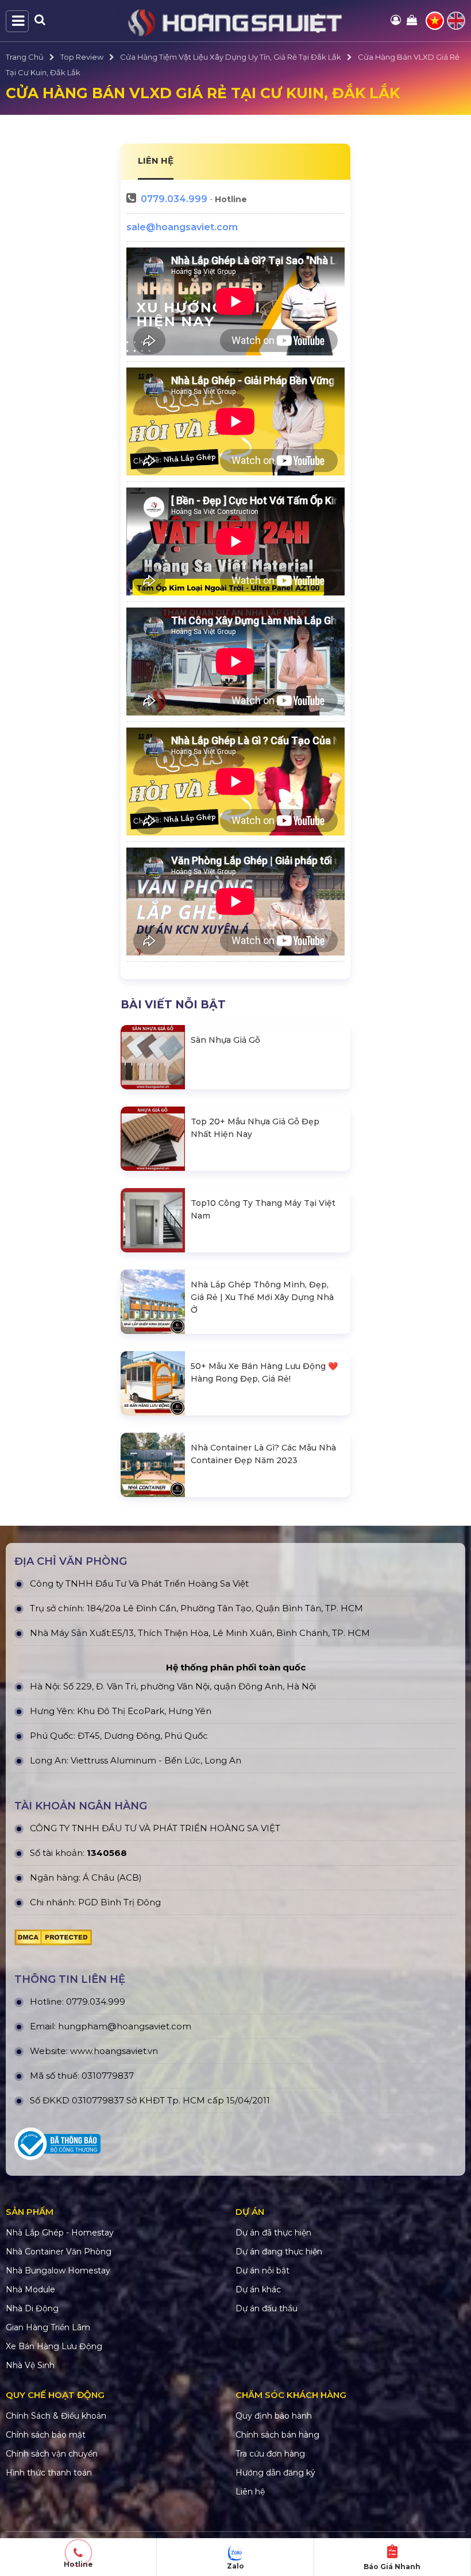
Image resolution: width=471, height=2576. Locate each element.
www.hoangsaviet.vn (114, 2051)
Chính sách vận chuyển (52, 2454)
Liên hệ (250, 2492)
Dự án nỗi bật (262, 2271)
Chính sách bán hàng (277, 2435)
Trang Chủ (25, 57)
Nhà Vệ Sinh (30, 2365)
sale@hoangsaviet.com (182, 227)
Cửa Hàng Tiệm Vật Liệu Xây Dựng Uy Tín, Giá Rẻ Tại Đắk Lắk (231, 57)
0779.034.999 (174, 199)
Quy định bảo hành (274, 2416)
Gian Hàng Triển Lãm (48, 2327)
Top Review (82, 57)
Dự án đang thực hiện (279, 2252)
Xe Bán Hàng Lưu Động (54, 2346)
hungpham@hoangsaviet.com (125, 2026)
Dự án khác (258, 2289)
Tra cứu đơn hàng (270, 2454)
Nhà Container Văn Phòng (59, 2252)
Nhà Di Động (32, 2308)
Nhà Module (30, 2289)
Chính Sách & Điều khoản (56, 2416)
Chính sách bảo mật (46, 2435)
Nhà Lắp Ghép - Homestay (60, 2233)
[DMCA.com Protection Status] (53, 1940)
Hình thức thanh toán (49, 2473)
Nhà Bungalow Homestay (58, 2271)
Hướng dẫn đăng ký (275, 2473)
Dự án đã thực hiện (273, 2233)
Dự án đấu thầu (267, 2308)
